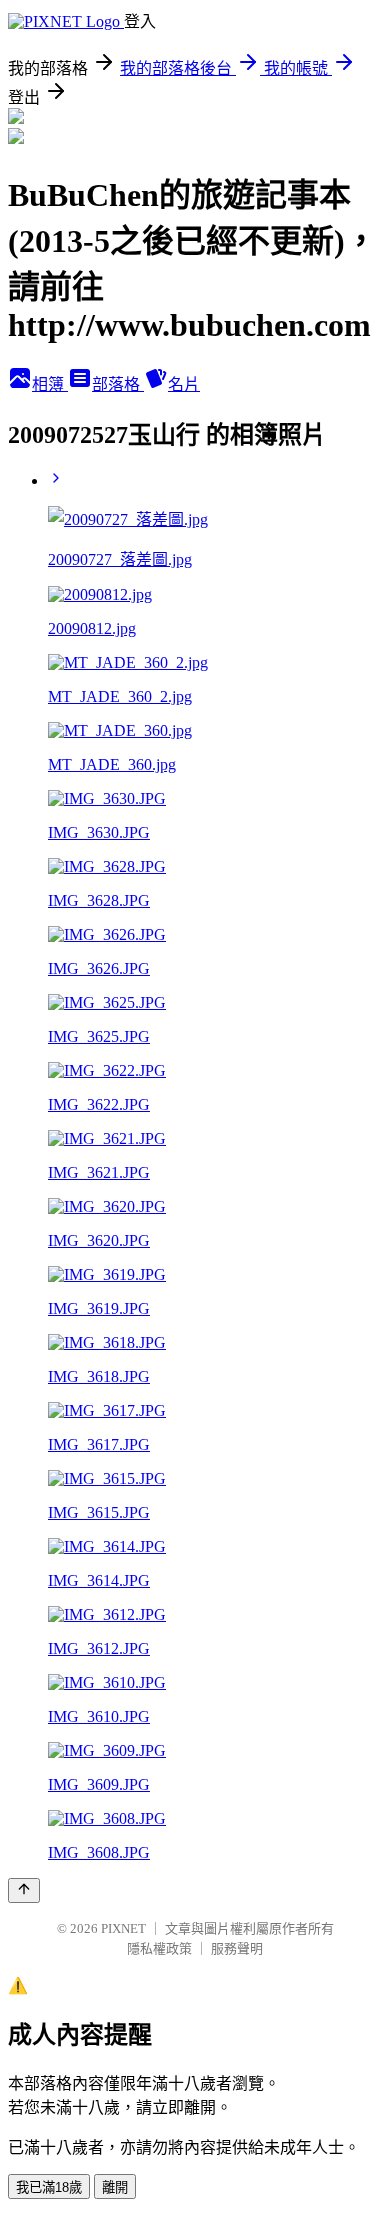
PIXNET (123, 1928)
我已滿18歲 (49, 2187)
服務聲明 (237, 1948)
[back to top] (24, 1890)
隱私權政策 (159, 1948)
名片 (184, 384)
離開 (115, 2187)
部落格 (118, 384)
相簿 (50, 384)
